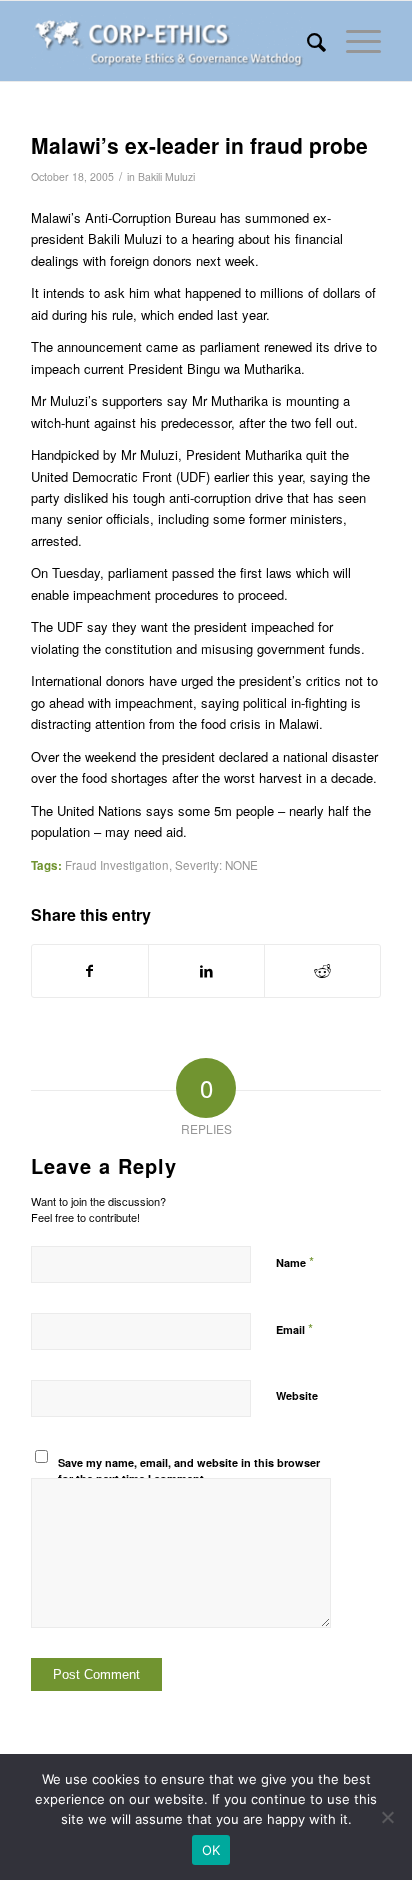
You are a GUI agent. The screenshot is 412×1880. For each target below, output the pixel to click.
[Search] (306, 41)
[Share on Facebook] (90, 971)
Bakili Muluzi (166, 176)
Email (294, 1328)
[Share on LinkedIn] (206, 971)
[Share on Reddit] (322, 971)
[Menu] (353, 41)
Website (297, 1395)
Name (295, 1261)
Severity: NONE (216, 865)
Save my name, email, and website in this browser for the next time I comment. (189, 1471)
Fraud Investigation (117, 865)
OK (211, 1850)
